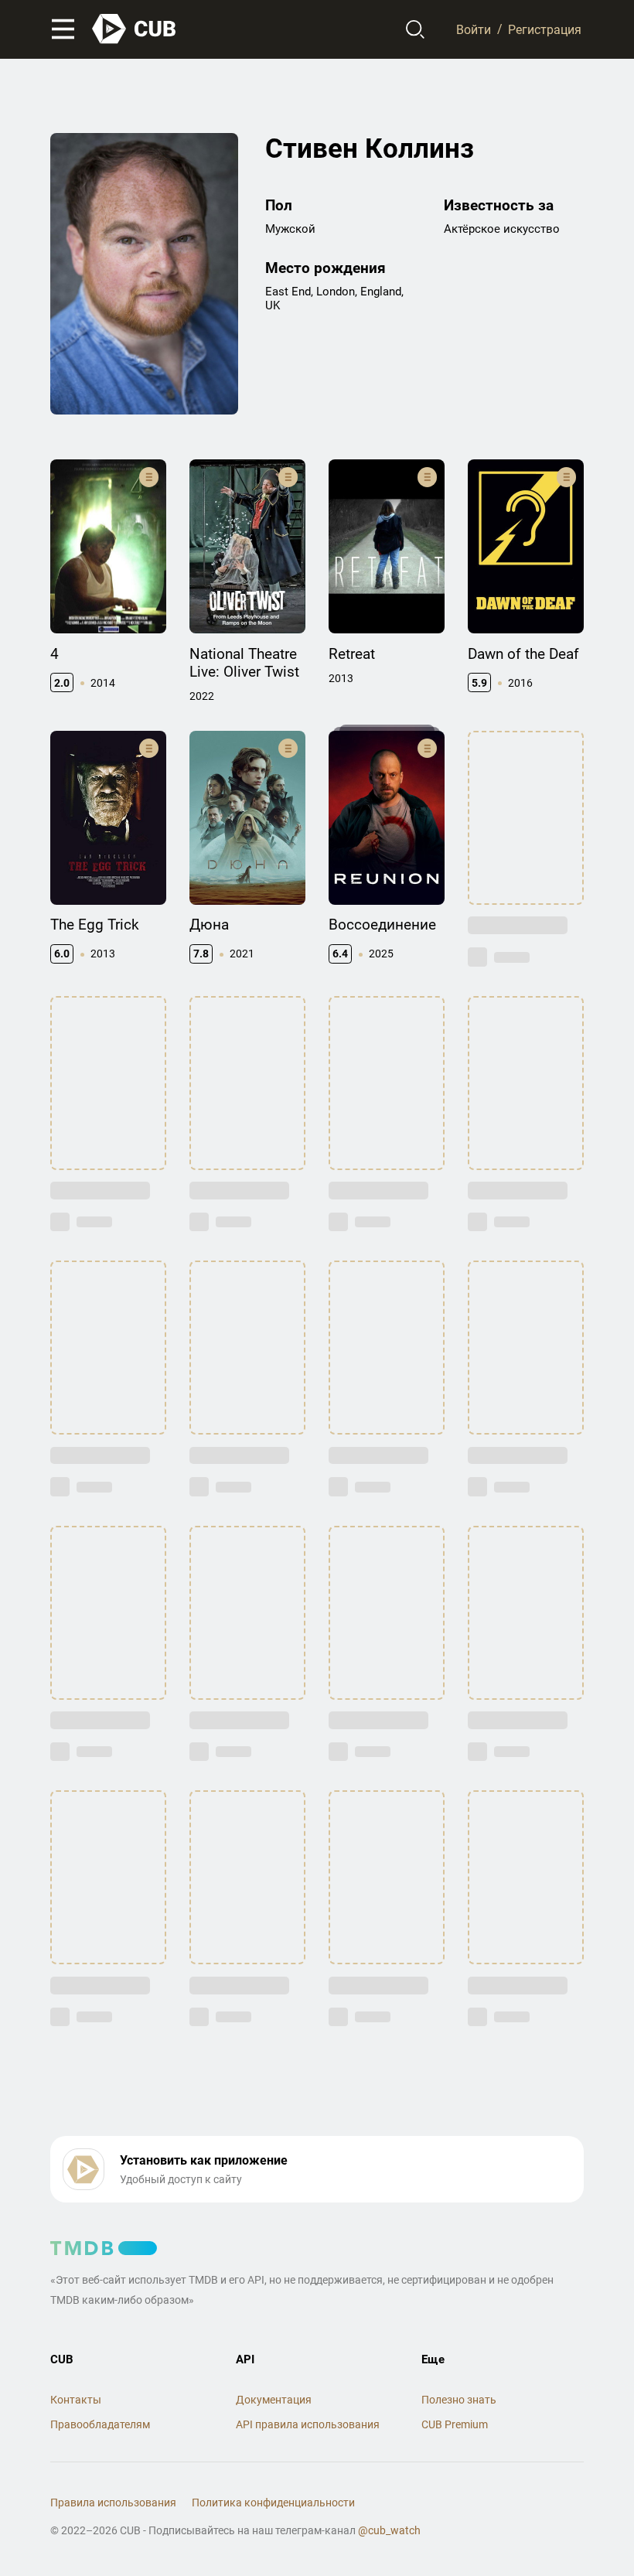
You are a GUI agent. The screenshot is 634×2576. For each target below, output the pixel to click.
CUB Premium (455, 2424)
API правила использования (308, 2424)
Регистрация (545, 29)
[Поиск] (416, 29)
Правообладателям (100, 2424)
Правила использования (113, 2503)
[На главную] (135, 29)
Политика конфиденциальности (273, 2503)
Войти (474, 29)
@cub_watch (389, 2530)
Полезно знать (459, 2400)
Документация (274, 2400)
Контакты (76, 2400)
